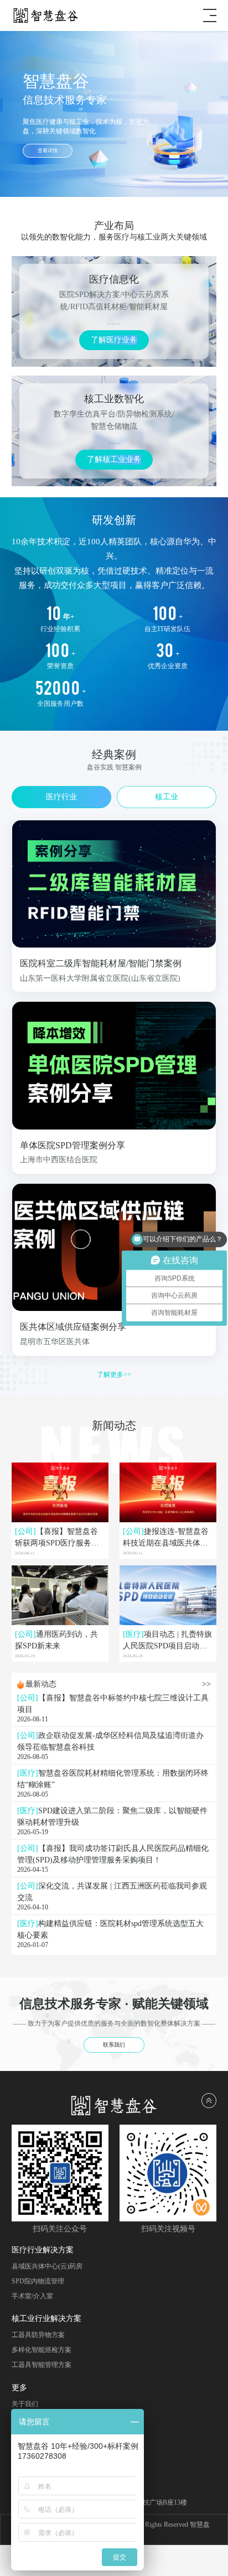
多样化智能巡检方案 (42, 2350)
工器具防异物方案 (38, 2335)
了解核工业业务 (114, 459)
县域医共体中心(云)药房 (47, 2266)
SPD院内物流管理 (38, 2281)
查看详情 (48, 150)
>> (206, 1684)
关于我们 (25, 2404)
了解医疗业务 (114, 340)
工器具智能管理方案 (42, 2365)
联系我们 (114, 2045)
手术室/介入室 (32, 2296)
